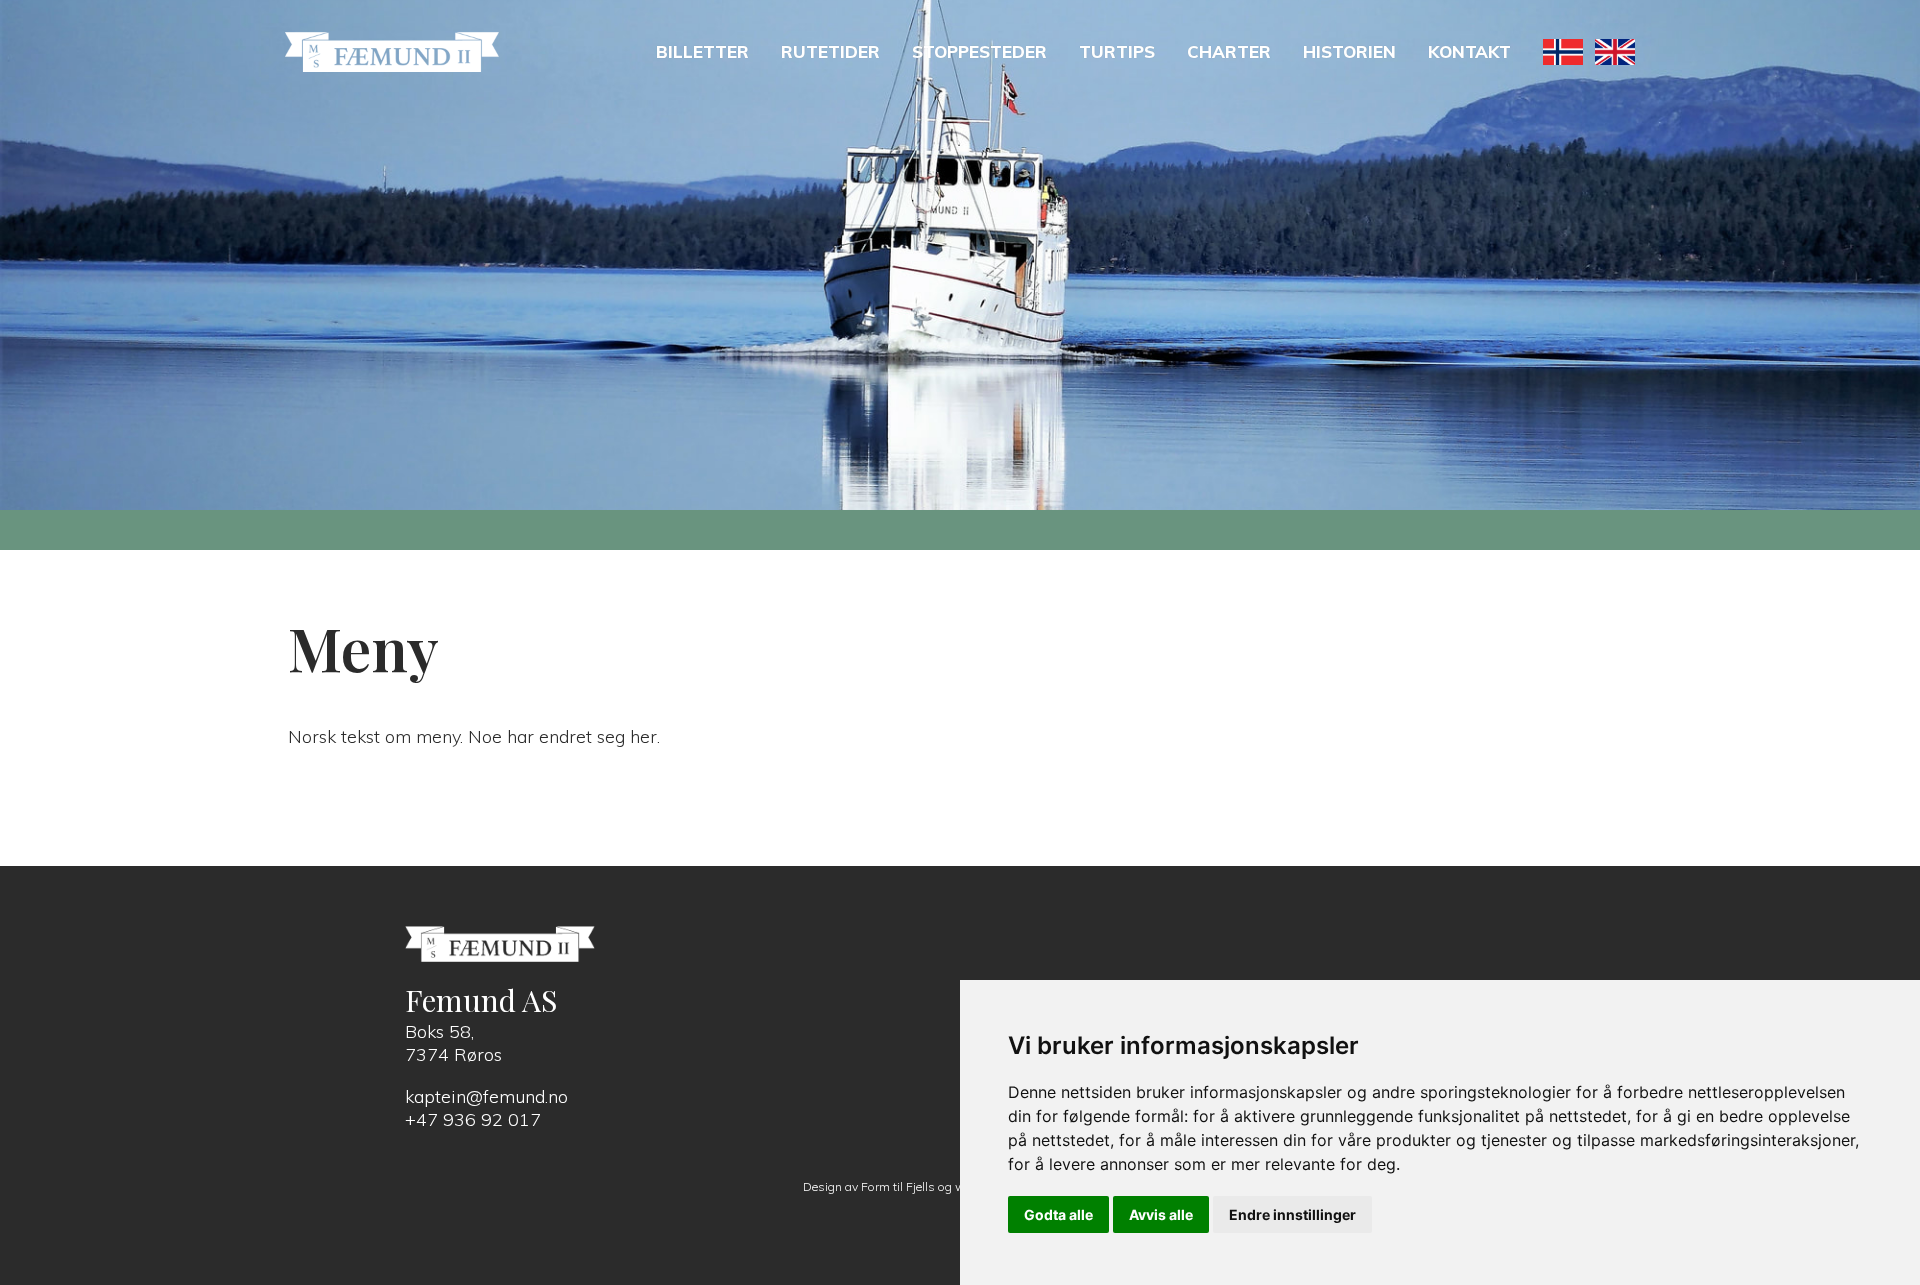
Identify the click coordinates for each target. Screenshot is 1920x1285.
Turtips (1117, 51)
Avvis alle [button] (1161, 1214)
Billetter (702, 51)
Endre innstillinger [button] (1292, 1214)
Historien (1349, 51)
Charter (1229, 51)
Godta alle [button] (1058, 1214)
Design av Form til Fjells (869, 1186)
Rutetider (830, 51)
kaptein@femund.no (486, 1096)
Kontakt (1469, 51)
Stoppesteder (979, 51)
